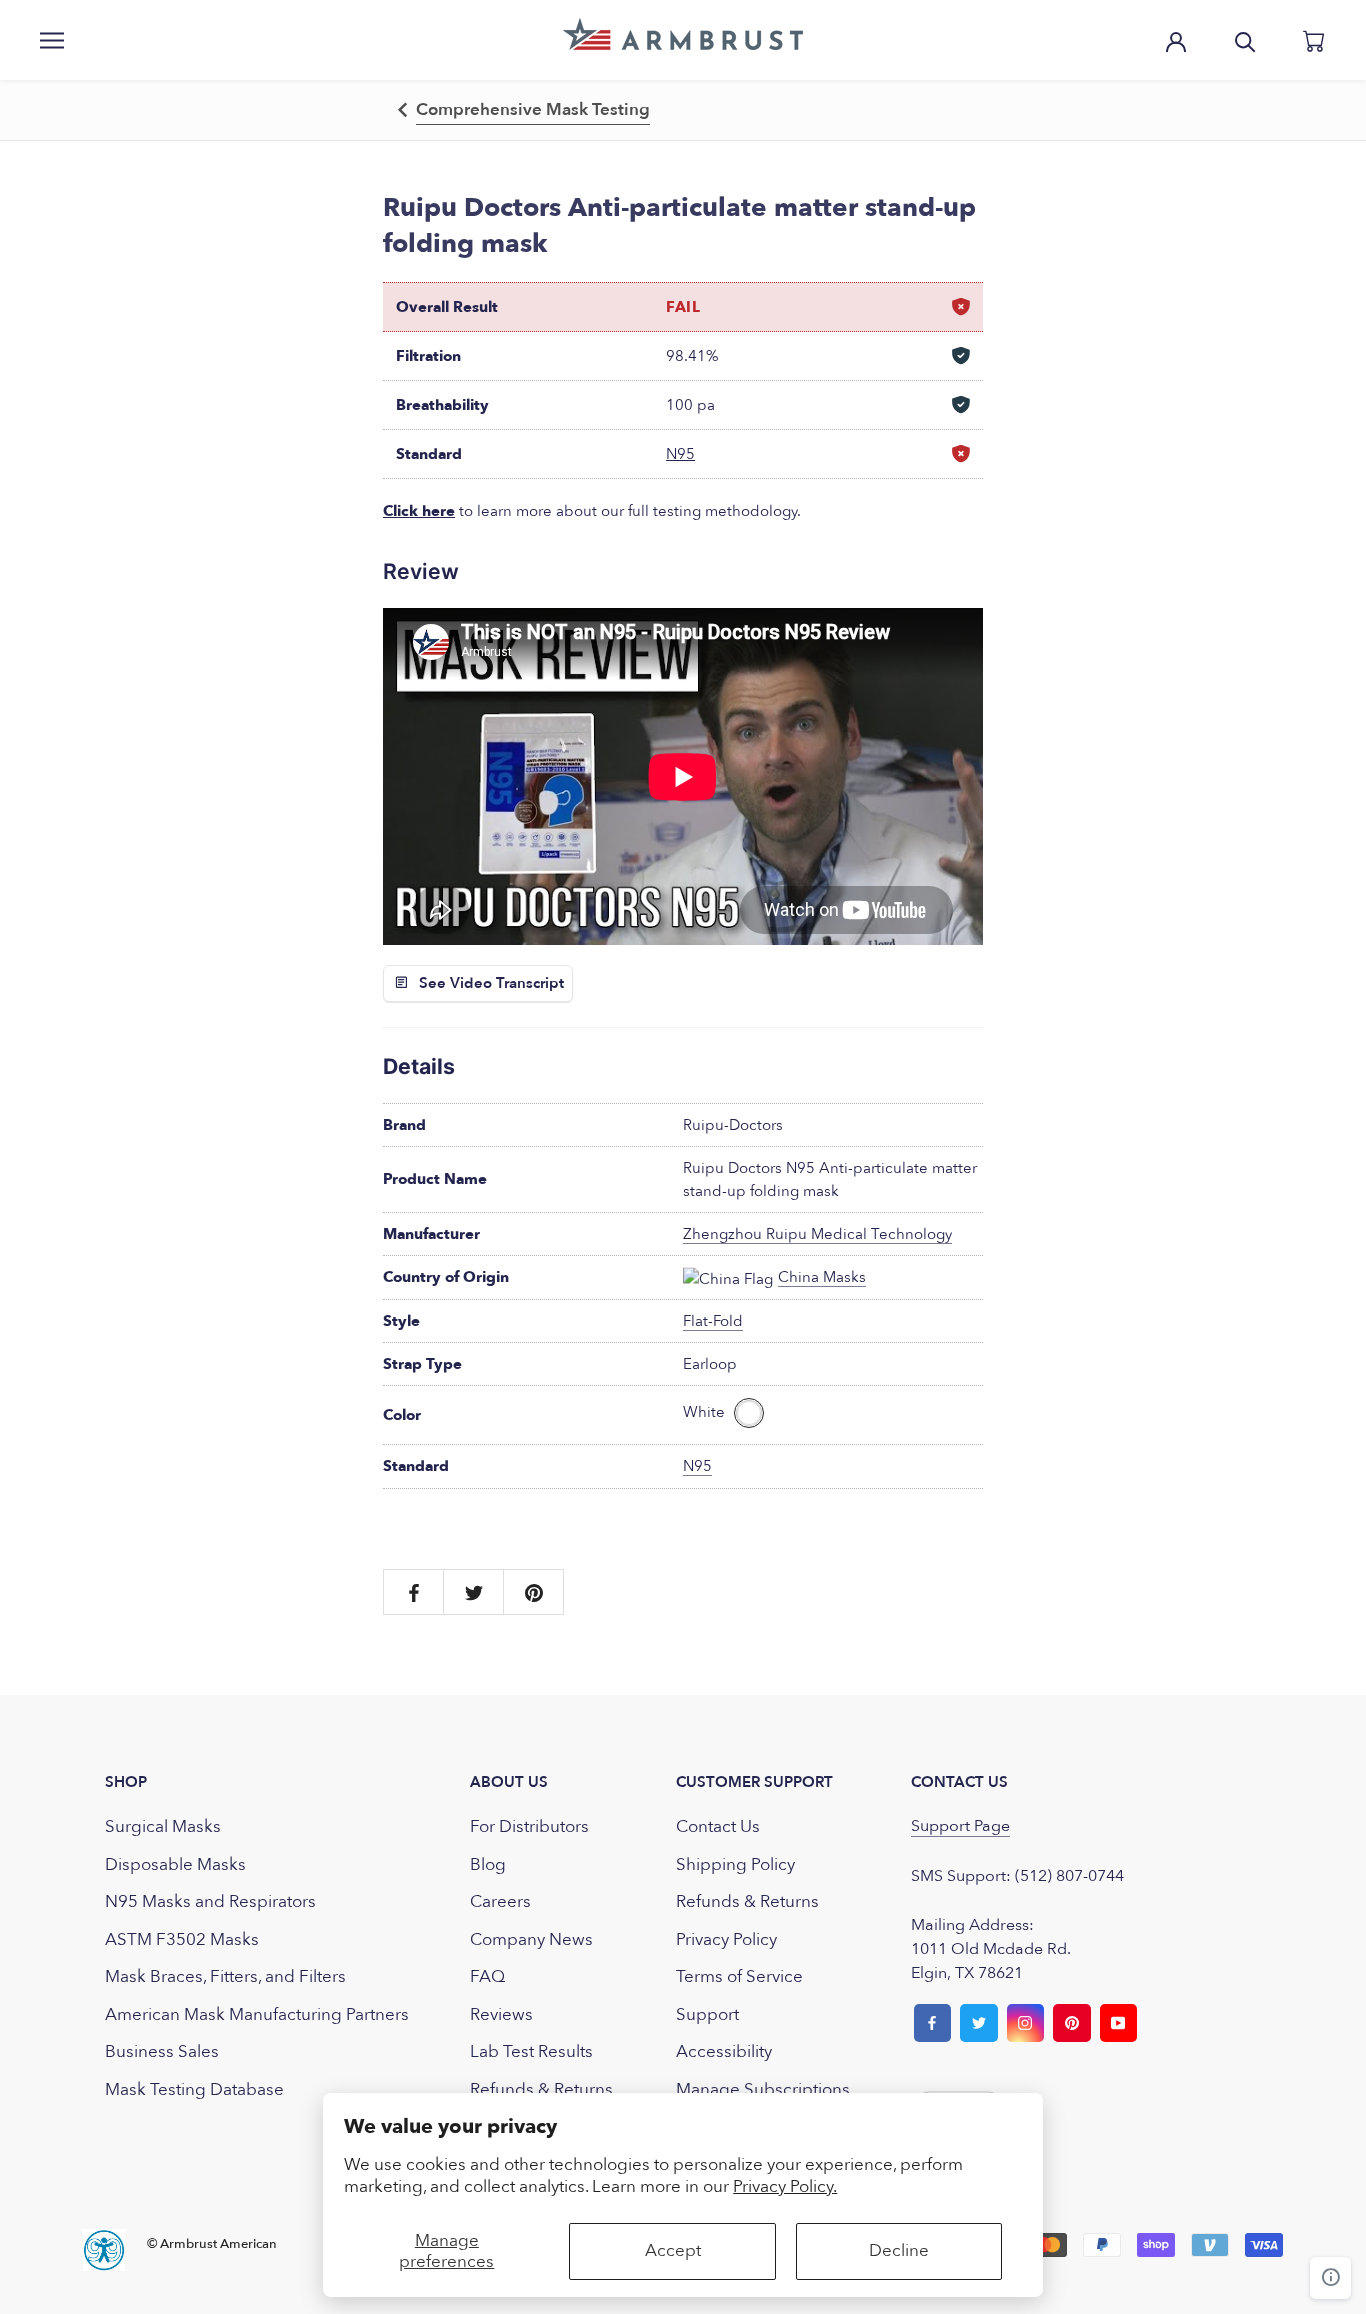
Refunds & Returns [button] (541, 2089)
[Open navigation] (52, 40)
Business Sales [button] (162, 2051)
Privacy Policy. (785, 2186)
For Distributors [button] (529, 1826)
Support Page (960, 1826)
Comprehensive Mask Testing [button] (533, 109)
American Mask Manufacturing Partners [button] (257, 2014)
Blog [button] (488, 1864)
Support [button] (707, 2014)
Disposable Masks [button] (175, 1864)
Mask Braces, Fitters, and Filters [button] (225, 1976)
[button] (683, 34)
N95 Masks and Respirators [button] (210, 1901)
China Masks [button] (822, 1277)
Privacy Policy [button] (726, 1939)
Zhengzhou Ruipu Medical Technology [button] (817, 1234)
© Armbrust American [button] (212, 2244)
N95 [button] (680, 454)
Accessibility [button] (724, 2051)
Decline (899, 2250)
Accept (673, 2250)
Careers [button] (500, 1901)
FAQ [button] (487, 1976)
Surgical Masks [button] (163, 1826)
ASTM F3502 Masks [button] (182, 1939)
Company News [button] (531, 1939)
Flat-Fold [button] (713, 1321)
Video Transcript (507, 983)
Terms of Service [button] (739, 1976)
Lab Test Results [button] (531, 2051)
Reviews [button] (501, 2014)
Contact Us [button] (718, 1826)
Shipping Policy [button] (735, 1864)
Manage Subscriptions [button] (763, 2089)
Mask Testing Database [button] (194, 2089)
